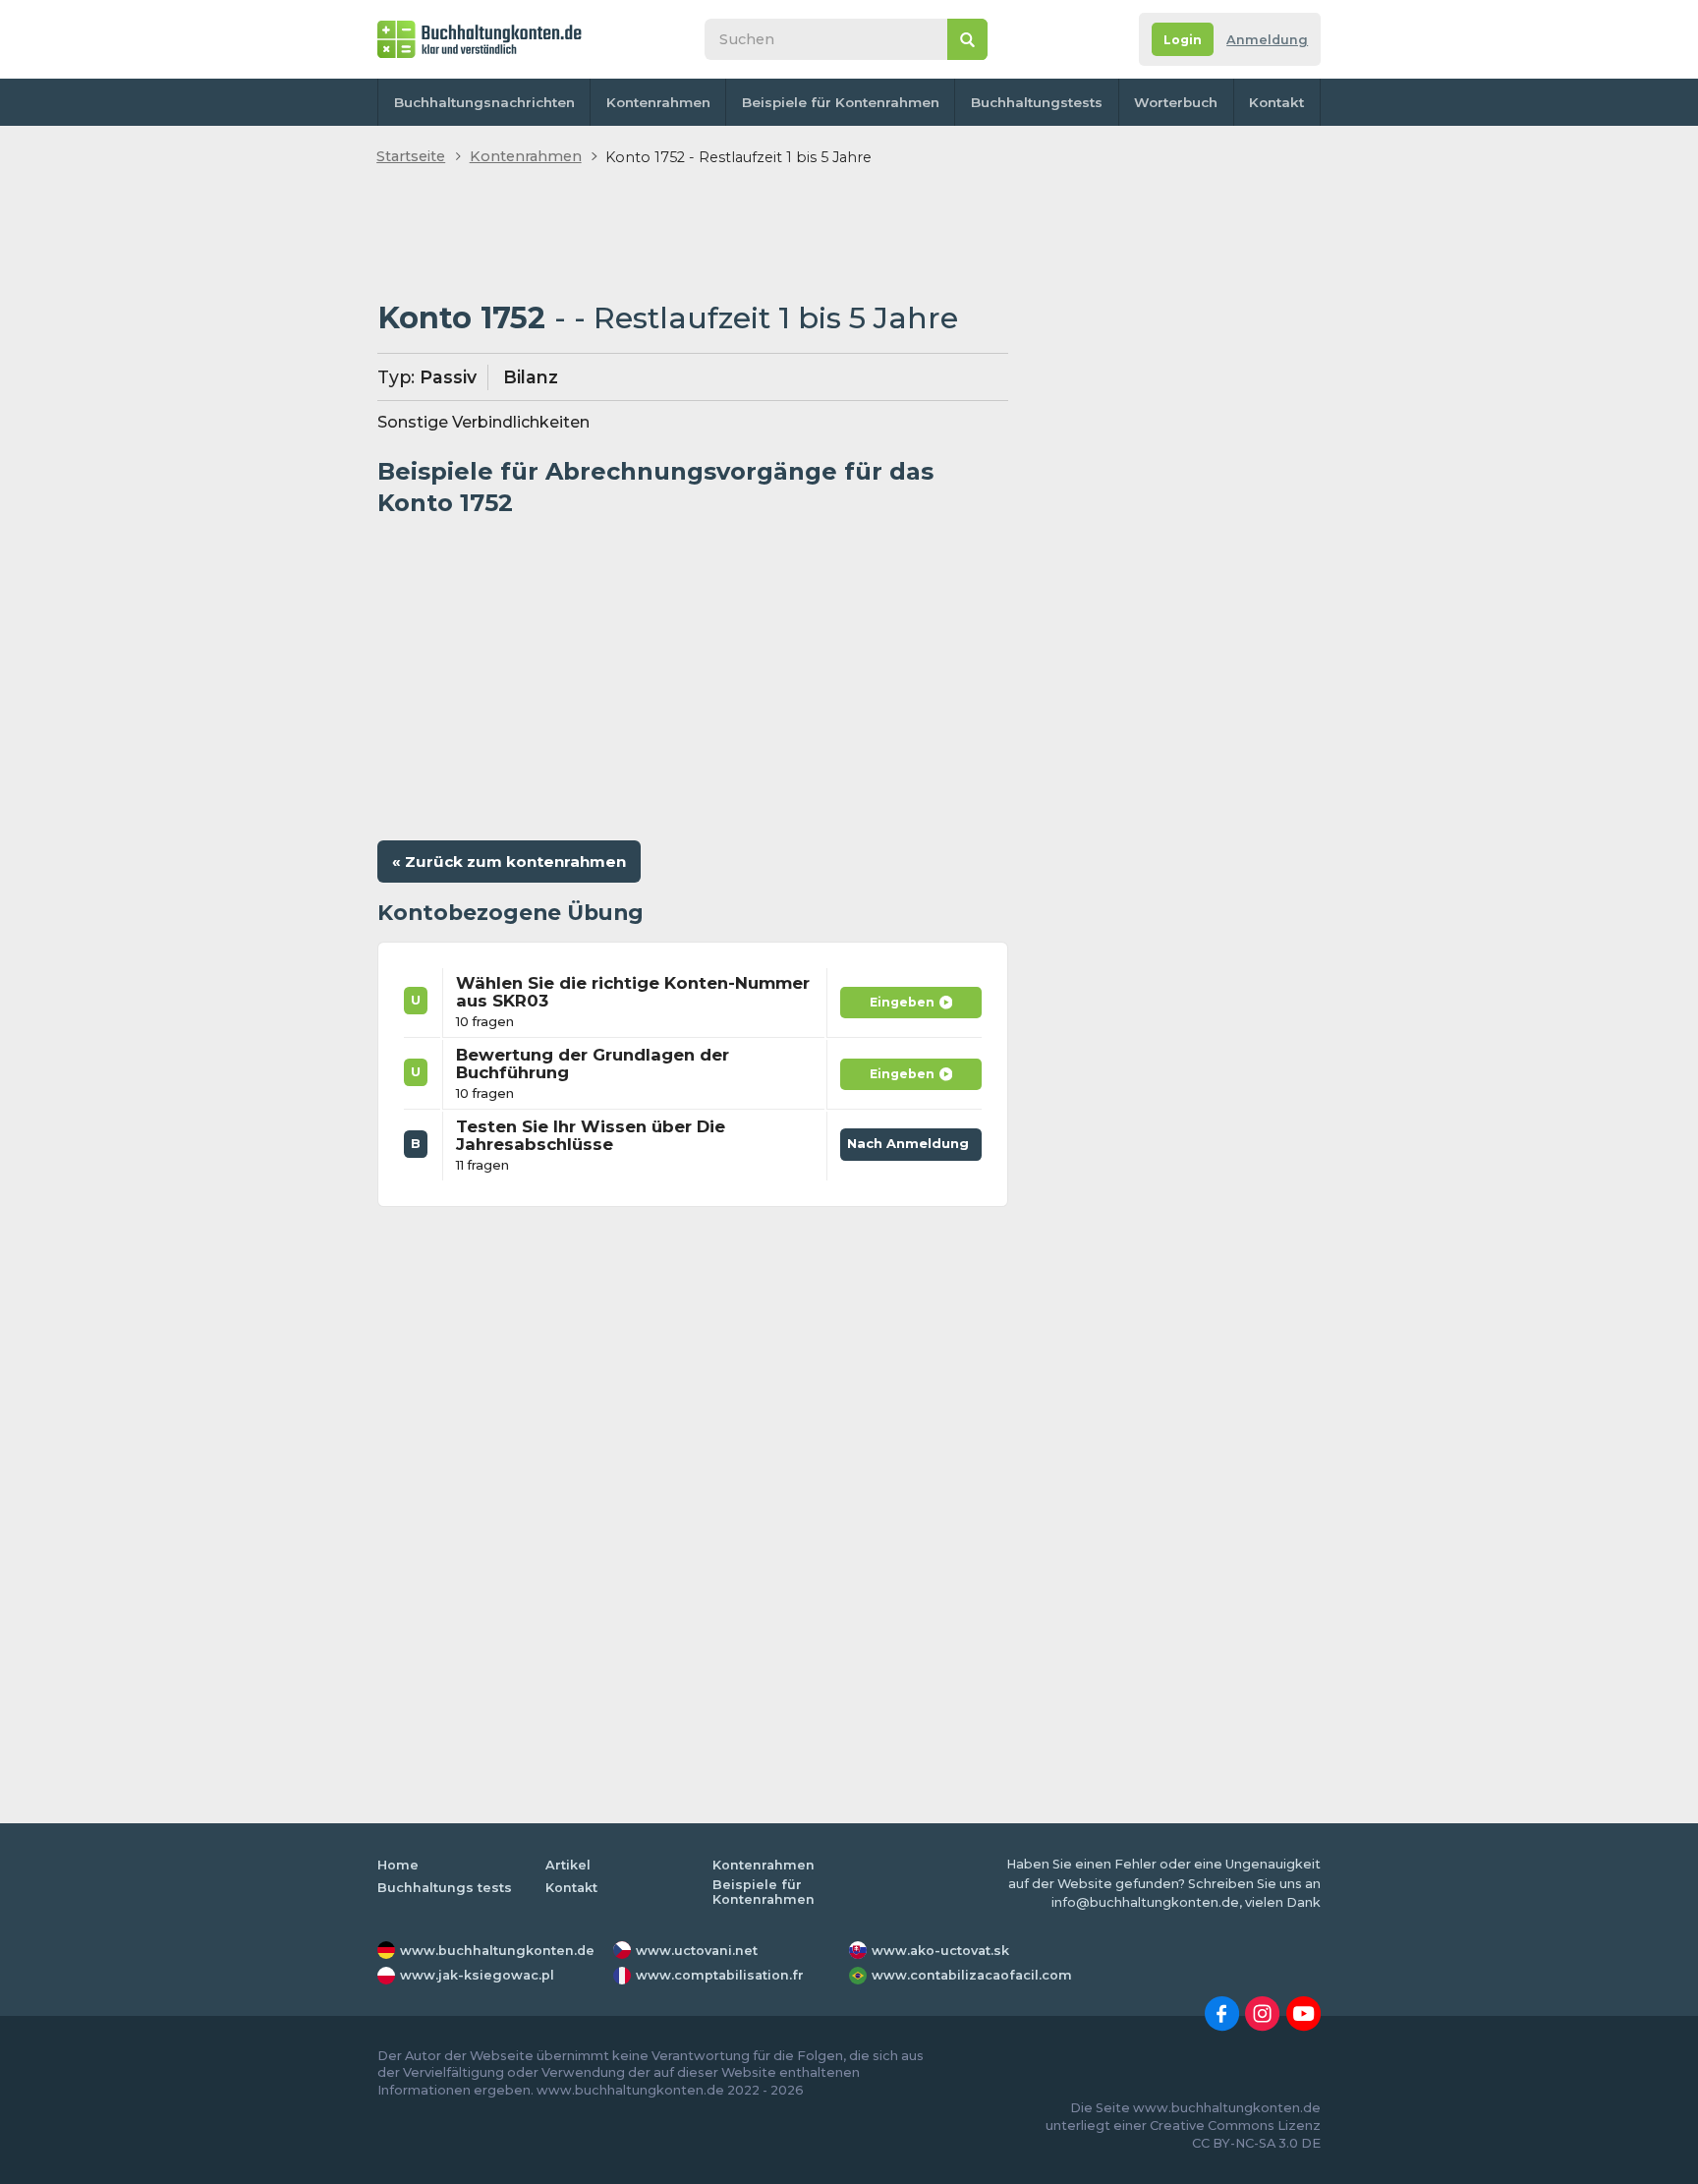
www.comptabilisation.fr (720, 1975)
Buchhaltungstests (1037, 102)
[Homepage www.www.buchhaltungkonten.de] (480, 39)
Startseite (411, 156)
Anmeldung (1267, 40)
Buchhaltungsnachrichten (484, 102)
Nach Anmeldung (911, 1140)
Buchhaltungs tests (445, 1888)
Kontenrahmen (658, 102)
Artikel (568, 1865)
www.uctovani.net (697, 1951)
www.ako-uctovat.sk (940, 1951)
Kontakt (1276, 102)
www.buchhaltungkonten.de (497, 1951)
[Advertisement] (693, 235)
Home (398, 1865)
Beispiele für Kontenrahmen (841, 102)
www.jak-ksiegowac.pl (477, 1975)
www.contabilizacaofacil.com (972, 1975)
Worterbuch (1176, 102)
